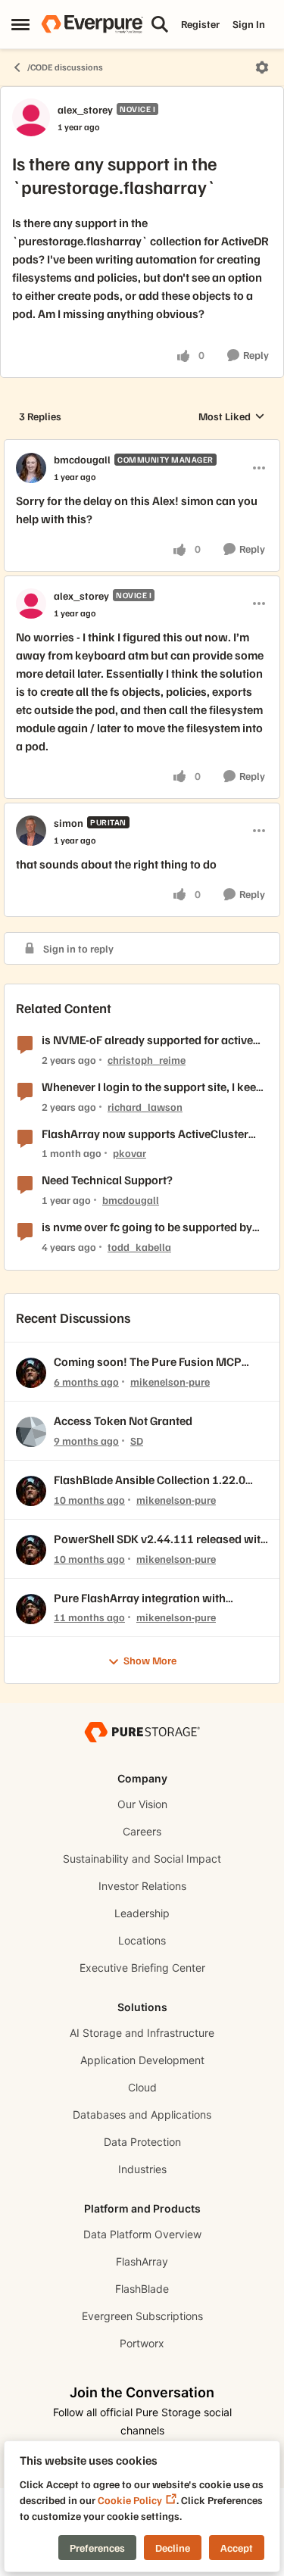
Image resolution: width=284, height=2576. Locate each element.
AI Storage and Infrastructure (142, 2033)
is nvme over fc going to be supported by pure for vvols (147, 1227)
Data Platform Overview (142, 2234)
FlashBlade (142, 2289)
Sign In (249, 24)
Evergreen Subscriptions (142, 2316)
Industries (142, 2169)
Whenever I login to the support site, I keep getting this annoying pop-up (152, 1087)
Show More (150, 1660)
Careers (142, 1831)
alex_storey (85, 109)
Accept (237, 2548)
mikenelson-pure (170, 1382)
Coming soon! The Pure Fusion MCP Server (148, 1362)
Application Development (142, 2060)
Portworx (142, 2343)
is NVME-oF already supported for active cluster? (147, 1040)
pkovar (130, 1153)
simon (69, 823)
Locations (142, 1940)
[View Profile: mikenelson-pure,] (31, 1373)
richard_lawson (145, 1107)
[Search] (160, 24)
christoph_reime (147, 1060)
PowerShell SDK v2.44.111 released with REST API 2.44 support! (161, 1539)
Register (200, 24)
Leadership (142, 1913)
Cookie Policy (130, 2500)
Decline (173, 2548)
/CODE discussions (65, 67)
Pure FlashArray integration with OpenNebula (140, 1598)
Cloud (142, 2087)
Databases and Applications (142, 2114)
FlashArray (142, 2261)
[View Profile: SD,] (31, 1432)
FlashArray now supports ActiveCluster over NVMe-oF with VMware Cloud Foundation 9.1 (145, 1134)
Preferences (97, 2548)
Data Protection (142, 2142)
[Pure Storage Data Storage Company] (142, 1731)
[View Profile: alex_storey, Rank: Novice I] (31, 117)
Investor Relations (142, 1886)
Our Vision (142, 1804)
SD (137, 1441)
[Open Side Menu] (20, 24)
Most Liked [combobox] (232, 417)
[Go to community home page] (92, 24)
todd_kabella (139, 1247)
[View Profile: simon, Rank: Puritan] (31, 831)
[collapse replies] (142, 447)
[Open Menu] (262, 67)
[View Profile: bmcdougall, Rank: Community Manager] (31, 468)
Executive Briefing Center (142, 1968)
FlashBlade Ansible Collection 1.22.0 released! (150, 1480)
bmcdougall (82, 459)
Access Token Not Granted (123, 1421)
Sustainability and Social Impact (142, 1859)
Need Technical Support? (107, 1180)
